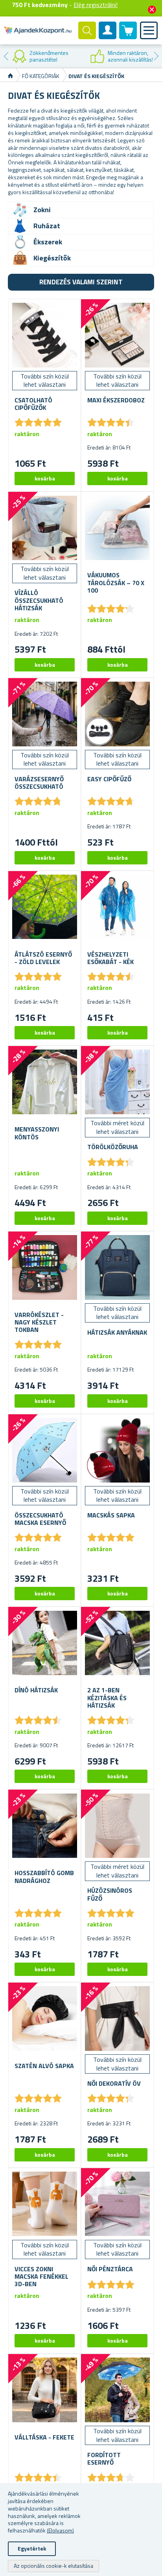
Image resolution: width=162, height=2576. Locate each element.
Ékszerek (48, 242)
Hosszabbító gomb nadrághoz (44, 1877)
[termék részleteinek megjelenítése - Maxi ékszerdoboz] (117, 335)
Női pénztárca (110, 2269)
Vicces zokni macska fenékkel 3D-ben (41, 2277)
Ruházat (47, 226)
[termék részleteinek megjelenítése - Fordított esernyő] (117, 2390)
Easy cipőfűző (109, 779)
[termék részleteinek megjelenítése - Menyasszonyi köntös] (45, 1082)
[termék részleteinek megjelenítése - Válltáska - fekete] (45, 2390)
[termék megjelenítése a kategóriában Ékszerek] (20, 242)
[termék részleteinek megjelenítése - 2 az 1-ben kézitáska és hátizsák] (117, 1643)
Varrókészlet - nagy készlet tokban (39, 1323)
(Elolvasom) (60, 2530)
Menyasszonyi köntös (37, 1133)
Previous (6, 56)
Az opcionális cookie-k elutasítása (53, 2566)
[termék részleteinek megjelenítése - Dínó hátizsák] (45, 1643)
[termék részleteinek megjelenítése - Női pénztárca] (117, 2204)
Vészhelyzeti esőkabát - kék (110, 958)
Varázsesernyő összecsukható (39, 783)
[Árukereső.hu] (40, 56)
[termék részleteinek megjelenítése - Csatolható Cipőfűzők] (45, 335)
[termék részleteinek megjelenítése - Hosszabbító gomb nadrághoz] (45, 1826)
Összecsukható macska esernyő (40, 1519)
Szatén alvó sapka (44, 2066)
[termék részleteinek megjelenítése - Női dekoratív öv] (117, 2018)
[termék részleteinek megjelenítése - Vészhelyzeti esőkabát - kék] (117, 907)
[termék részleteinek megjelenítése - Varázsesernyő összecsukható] (45, 714)
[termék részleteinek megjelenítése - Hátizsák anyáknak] (117, 1267)
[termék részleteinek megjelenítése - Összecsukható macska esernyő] (45, 1450)
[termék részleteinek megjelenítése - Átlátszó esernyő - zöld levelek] (45, 907)
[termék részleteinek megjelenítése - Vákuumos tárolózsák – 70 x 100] (117, 528)
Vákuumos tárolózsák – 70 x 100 (116, 583)
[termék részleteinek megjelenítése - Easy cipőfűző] (117, 714)
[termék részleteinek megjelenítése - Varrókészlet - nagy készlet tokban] (45, 1267)
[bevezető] (10, 76)
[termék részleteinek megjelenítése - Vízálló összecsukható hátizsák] (45, 528)
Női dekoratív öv (114, 2084)
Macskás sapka (111, 1515)
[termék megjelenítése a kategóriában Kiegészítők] (20, 258)
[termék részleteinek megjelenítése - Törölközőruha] (117, 1082)
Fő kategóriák (41, 76)
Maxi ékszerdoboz (116, 400)
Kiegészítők (52, 258)
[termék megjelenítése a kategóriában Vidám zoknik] (20, 210)
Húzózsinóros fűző (110, 1894)
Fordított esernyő (104, 2459)
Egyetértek (32, 2548)
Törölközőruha (113, 1147)
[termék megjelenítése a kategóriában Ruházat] (20, 226)
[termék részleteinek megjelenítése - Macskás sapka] (117, 1450)
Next (156, 56)
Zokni (42, 210)
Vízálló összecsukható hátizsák (39, 600)
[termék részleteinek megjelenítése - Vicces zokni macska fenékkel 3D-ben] (45, 2204)
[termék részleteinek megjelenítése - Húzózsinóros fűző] (117, 1826)
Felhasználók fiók (108, 37)
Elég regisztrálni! (96, 5)
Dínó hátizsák (36, 1690)
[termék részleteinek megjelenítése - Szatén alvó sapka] (45, 2018)
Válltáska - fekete (44, 2437)
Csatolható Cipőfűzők (33, 404)
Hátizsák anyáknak (117, 1333)
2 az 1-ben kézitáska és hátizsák (107, 1698)
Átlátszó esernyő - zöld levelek (43, 958)
